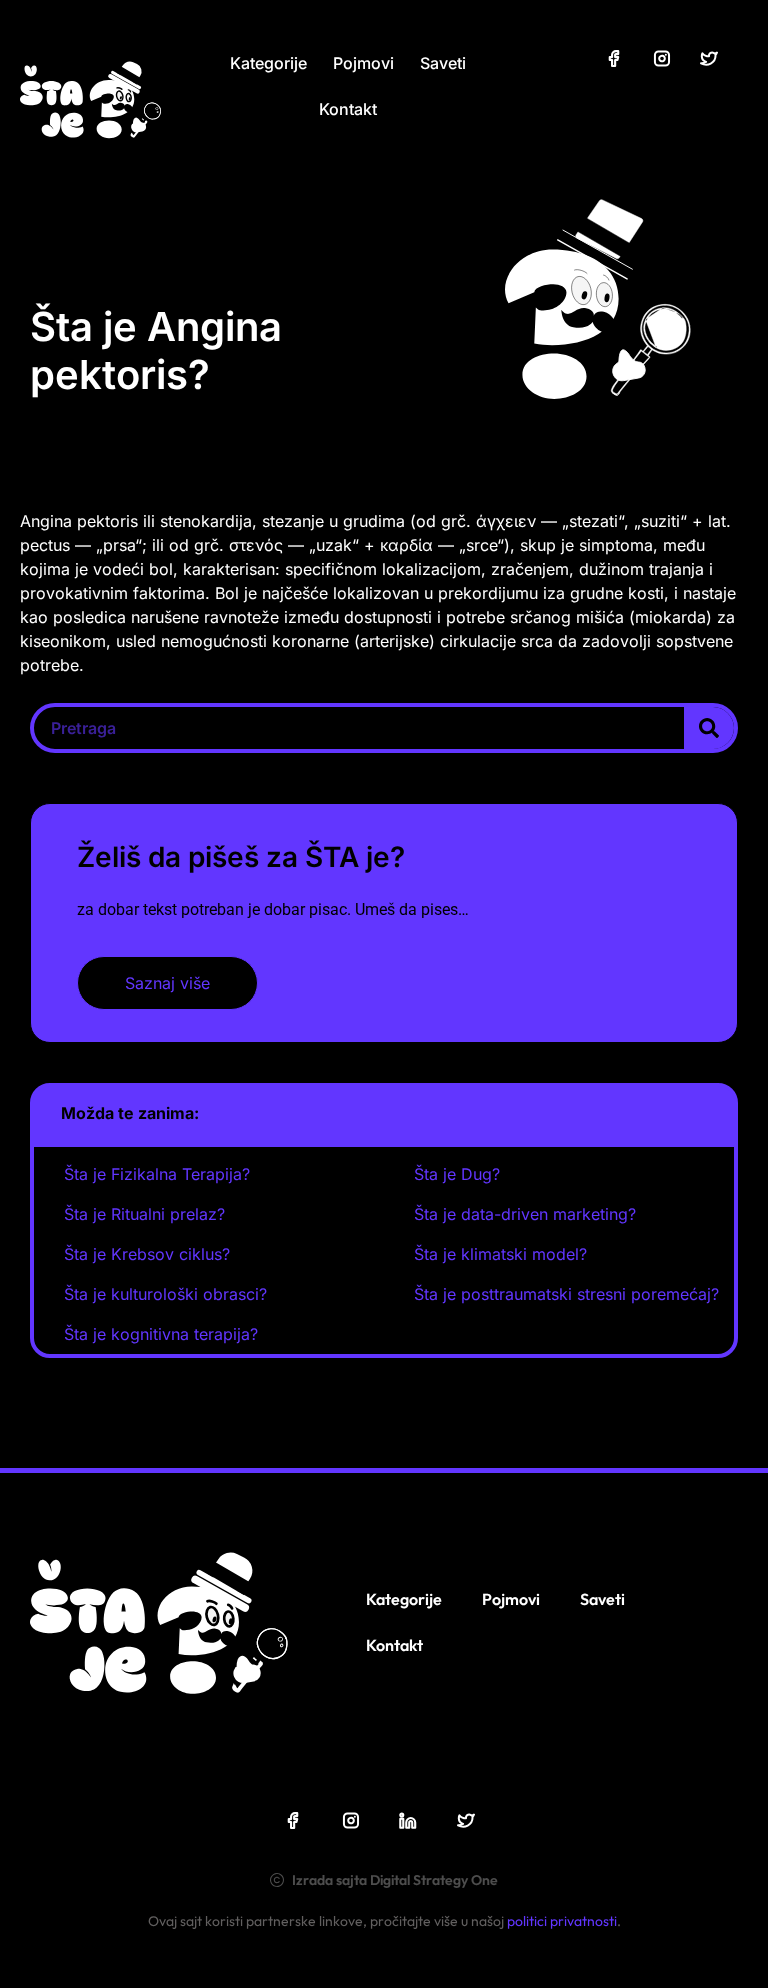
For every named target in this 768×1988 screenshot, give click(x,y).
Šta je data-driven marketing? (525, 1214)
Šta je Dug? (457, 1174)
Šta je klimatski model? (500, 1254)
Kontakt (348, 109)
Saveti (443, 63)
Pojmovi (363, 63)
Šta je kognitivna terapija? (161, 1334)
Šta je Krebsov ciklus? (147, 1254)
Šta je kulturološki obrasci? (165, 1294)
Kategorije (268, 63)
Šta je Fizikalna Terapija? (157, 1174)
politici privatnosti (562, 1921)
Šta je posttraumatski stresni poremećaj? (566, 1294)
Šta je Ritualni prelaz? (144, 1214)
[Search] (709, 728)
